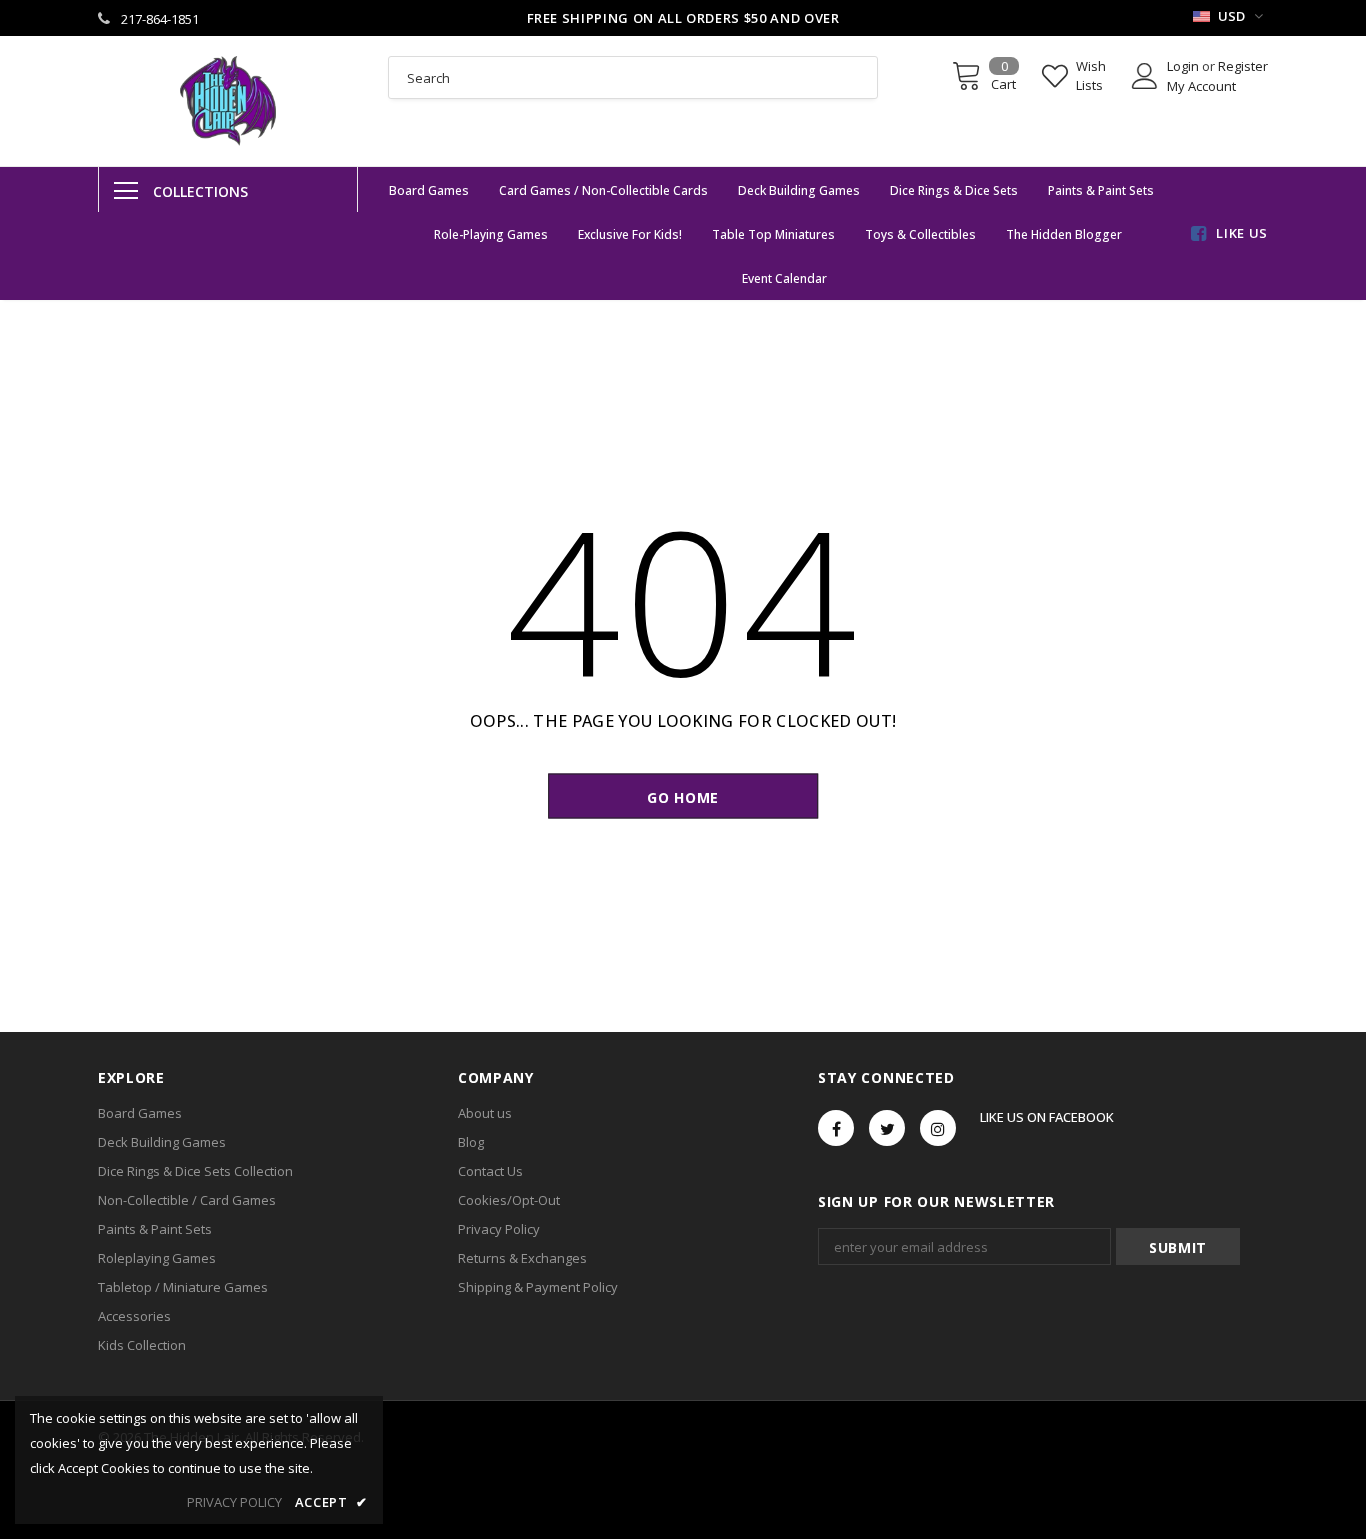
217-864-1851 (160, 19)
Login (1184, 66)
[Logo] (228, 101)
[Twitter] (887, 1128)
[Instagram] (938, 1128)
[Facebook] (836, 1128)
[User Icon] (1145, 76)
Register (1243, 66)
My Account (1201, 86)
